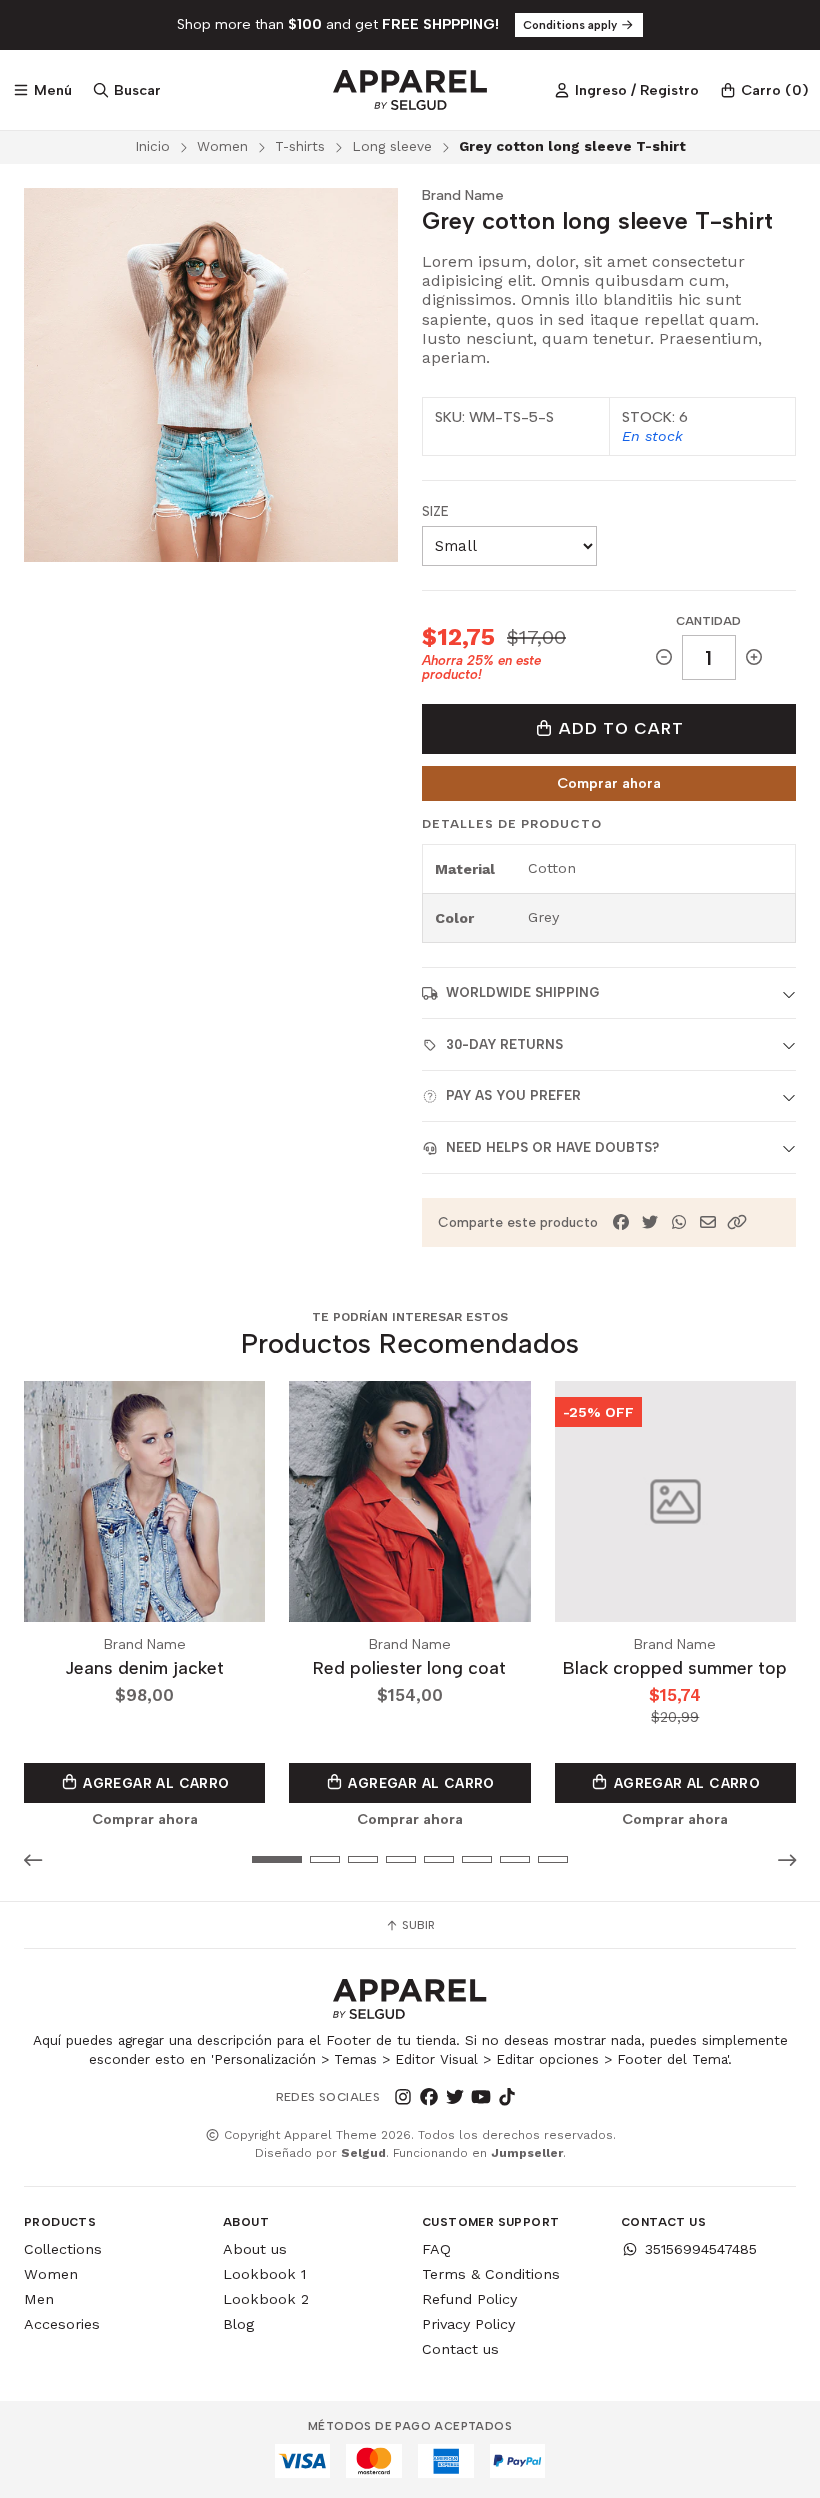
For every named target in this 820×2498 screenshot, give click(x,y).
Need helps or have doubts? (552, 1147)
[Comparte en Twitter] (650, 1222)
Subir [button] (417, 1925)
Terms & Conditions (491, 2274)
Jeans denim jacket (144, 1667)
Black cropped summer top (675, 1667)
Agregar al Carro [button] (154, 1783)
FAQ (436, 2249)
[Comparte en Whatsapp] (679, 1222)
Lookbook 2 (266, 2299)
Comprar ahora (609, 783)
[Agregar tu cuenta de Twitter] (455, 2097)
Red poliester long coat (409, 1667)
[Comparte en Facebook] (621, 1222)
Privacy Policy (468, 2324)
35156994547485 (701, 2249)
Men (39, 2299)
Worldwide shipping (522, 992)
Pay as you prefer (513, 1095)
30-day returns (504, 1044)
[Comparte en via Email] (708, 1222)
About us (255, 2249)
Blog (238, 2324)
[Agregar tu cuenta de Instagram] (403, 2097)
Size (435, 511)
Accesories (62, 2324)
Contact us (460, 2349)
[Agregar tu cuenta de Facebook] (429, 2097)
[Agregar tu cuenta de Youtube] (481, 2097)
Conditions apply (571, 25)
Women (222, 146)
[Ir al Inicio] (409, 90)
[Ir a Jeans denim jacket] (144, 1501)
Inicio (152, 146)
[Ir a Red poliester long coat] (409, 1501)
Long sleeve (392, 146)
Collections (63, 2249)
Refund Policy (469, 2299)
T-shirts (300, 146)
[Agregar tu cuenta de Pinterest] (533, 2097)
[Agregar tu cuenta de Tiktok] (507, 2097)
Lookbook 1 (264, 2274)
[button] (737, 1222)
